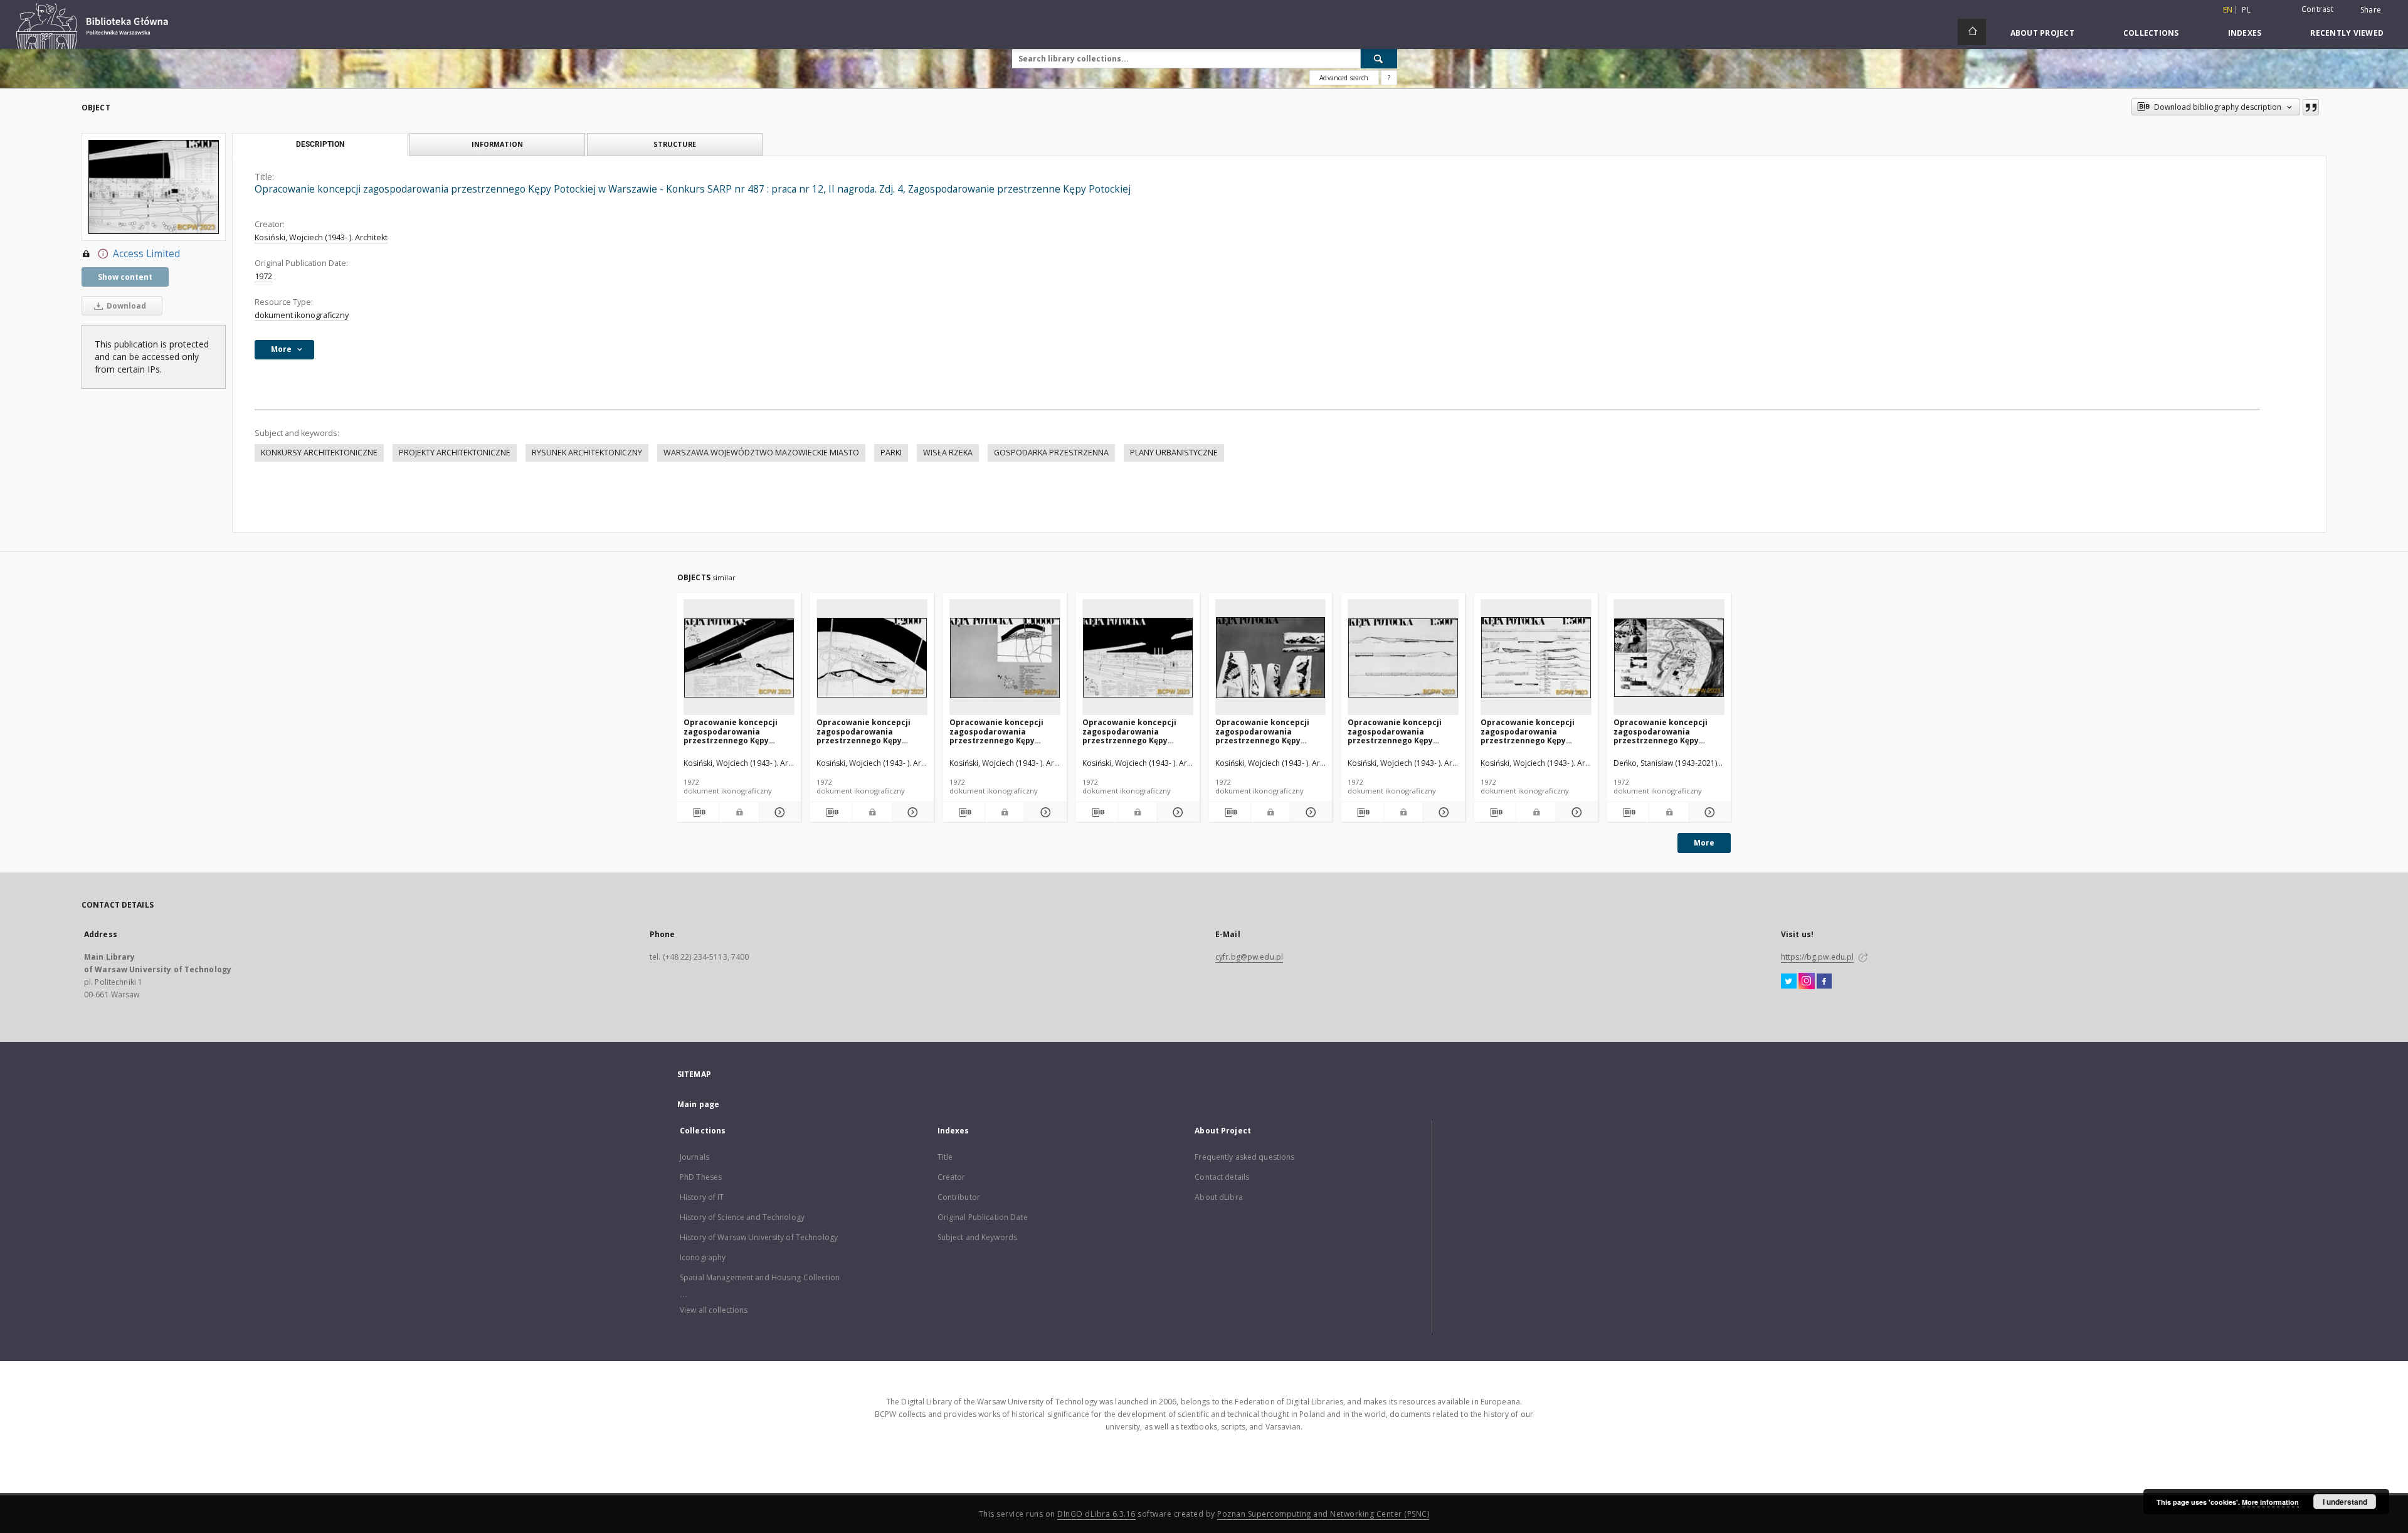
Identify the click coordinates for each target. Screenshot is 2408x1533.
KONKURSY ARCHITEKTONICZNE (319, 453)
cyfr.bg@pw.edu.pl (1249, 957)
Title (945, 1157)
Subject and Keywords (977, 1237)
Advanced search (1344, 78)
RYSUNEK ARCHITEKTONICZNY (587, 453)
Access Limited (146, 254)
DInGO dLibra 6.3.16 (1096, 1514)
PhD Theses (701, 1177)
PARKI (891, 453)
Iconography (703, 1257)
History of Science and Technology (742, 1217)
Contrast (2317, 9)
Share (2371, 10)
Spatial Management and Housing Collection (760, 1277)
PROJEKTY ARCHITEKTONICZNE (455, 453)
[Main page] (1972, 32)
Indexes (2245, 33)
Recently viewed (2347, 33)
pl (2246, 10)
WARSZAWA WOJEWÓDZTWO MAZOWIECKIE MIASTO (761, 453)
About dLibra (1218, 1197)
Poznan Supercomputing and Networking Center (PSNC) (1323, 1514)
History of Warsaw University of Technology (759, 1237)
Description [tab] (320, 144)
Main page (698, 1104)
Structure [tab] (675, 144)
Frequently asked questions (1244, 1157)
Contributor (959, 1197)
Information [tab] (497, 144)
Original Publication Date (983, 1217)
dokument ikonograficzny (302, 315)
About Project (2042, 33)
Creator (952, 1177)
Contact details (1222, 1177)
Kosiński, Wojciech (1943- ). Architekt (321, 237)
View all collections (714, 1310)
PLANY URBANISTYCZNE (1174, 453)
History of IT (702, 1197)
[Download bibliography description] (698, 812)
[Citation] (2311, 107)
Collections (2151, 33)
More (1704, 843)
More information (2270, 1502)
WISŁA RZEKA (948, 453)
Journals (694, 1157)
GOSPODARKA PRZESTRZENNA (1051, 453)
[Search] (1379, 58)
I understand (2345, 1502)
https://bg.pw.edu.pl (1817, 957)
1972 (263, 276)
